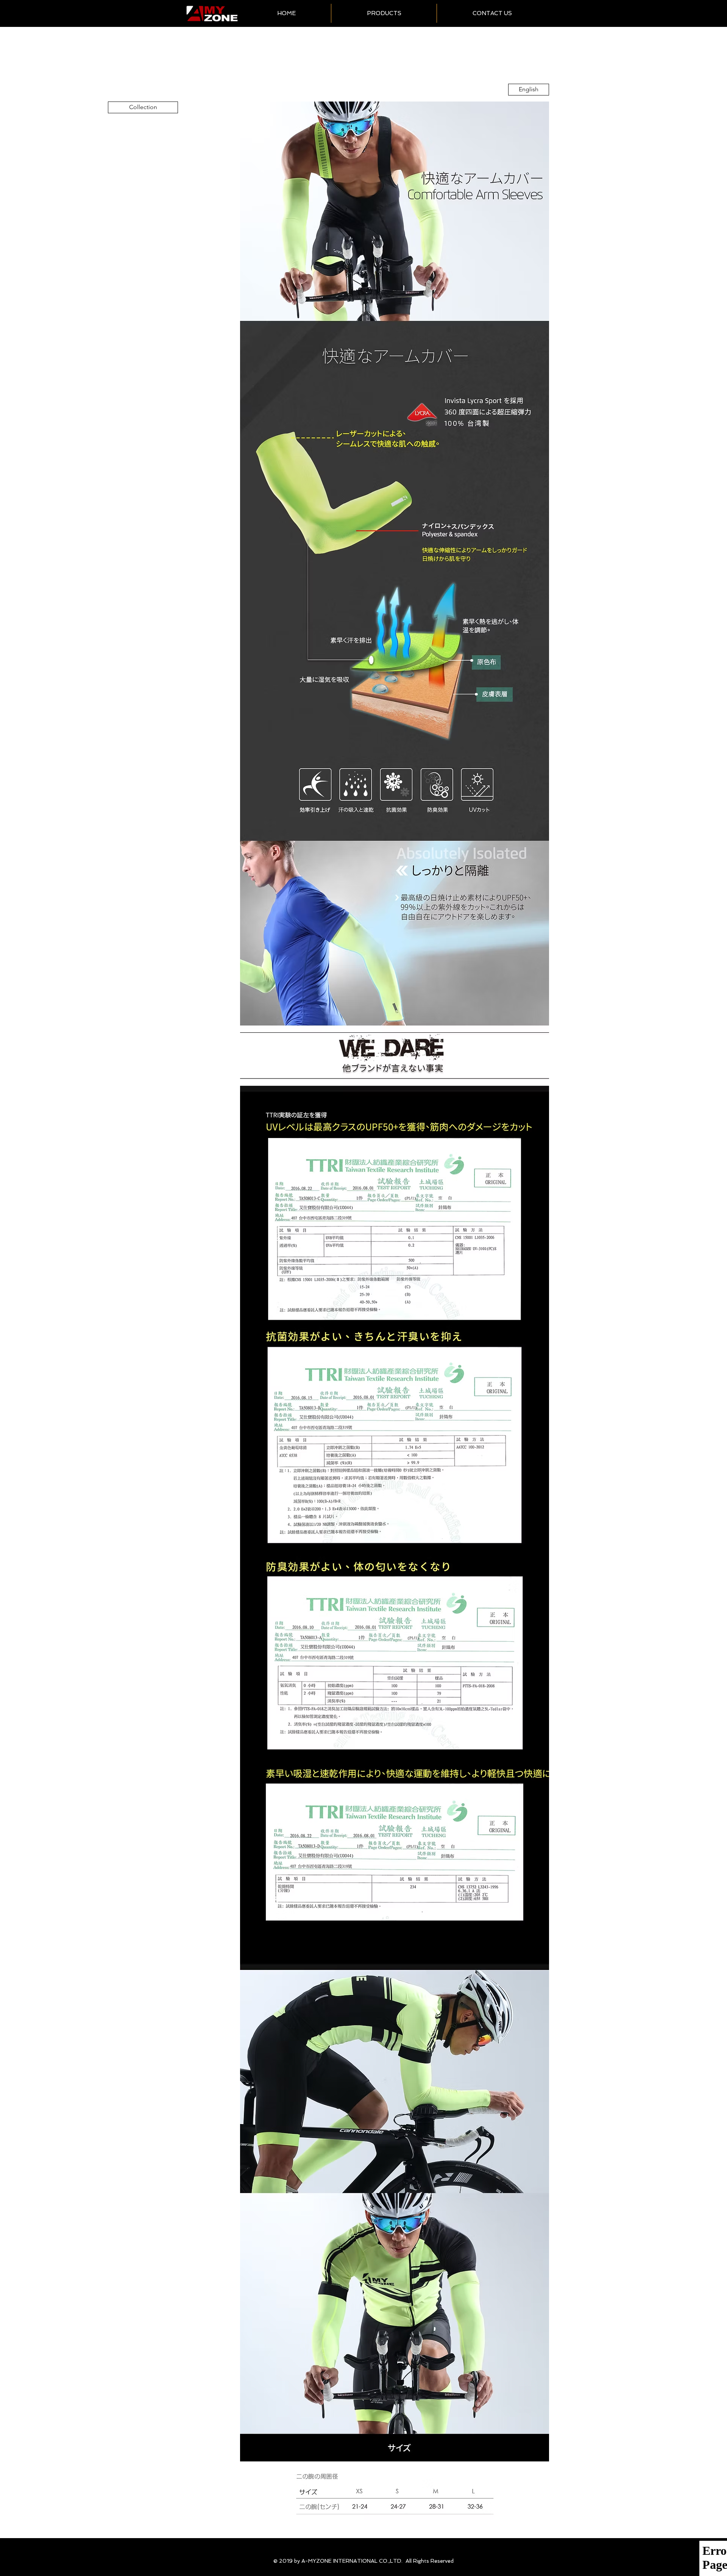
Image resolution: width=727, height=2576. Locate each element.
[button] (384, 13)
